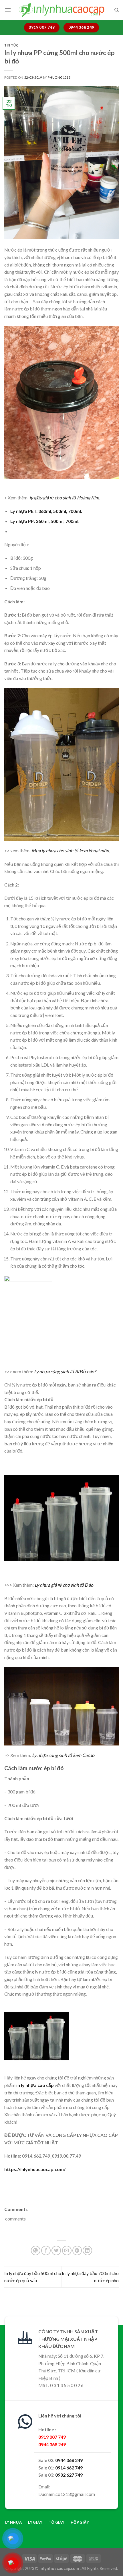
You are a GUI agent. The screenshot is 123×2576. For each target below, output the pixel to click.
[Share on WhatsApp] (36, 2250)
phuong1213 (59, 77)
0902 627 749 (69, 2475)
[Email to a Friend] (67, 2250)
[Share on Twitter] (56, 2250)
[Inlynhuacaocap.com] (61, 10)
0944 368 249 (69, 2460)
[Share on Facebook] (46, 2250)
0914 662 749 (69, 2468)
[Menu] (8, 10)
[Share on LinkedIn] (87, 2250)
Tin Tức (11, 45)
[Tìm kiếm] (117, 10)
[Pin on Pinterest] (77, 2250)
